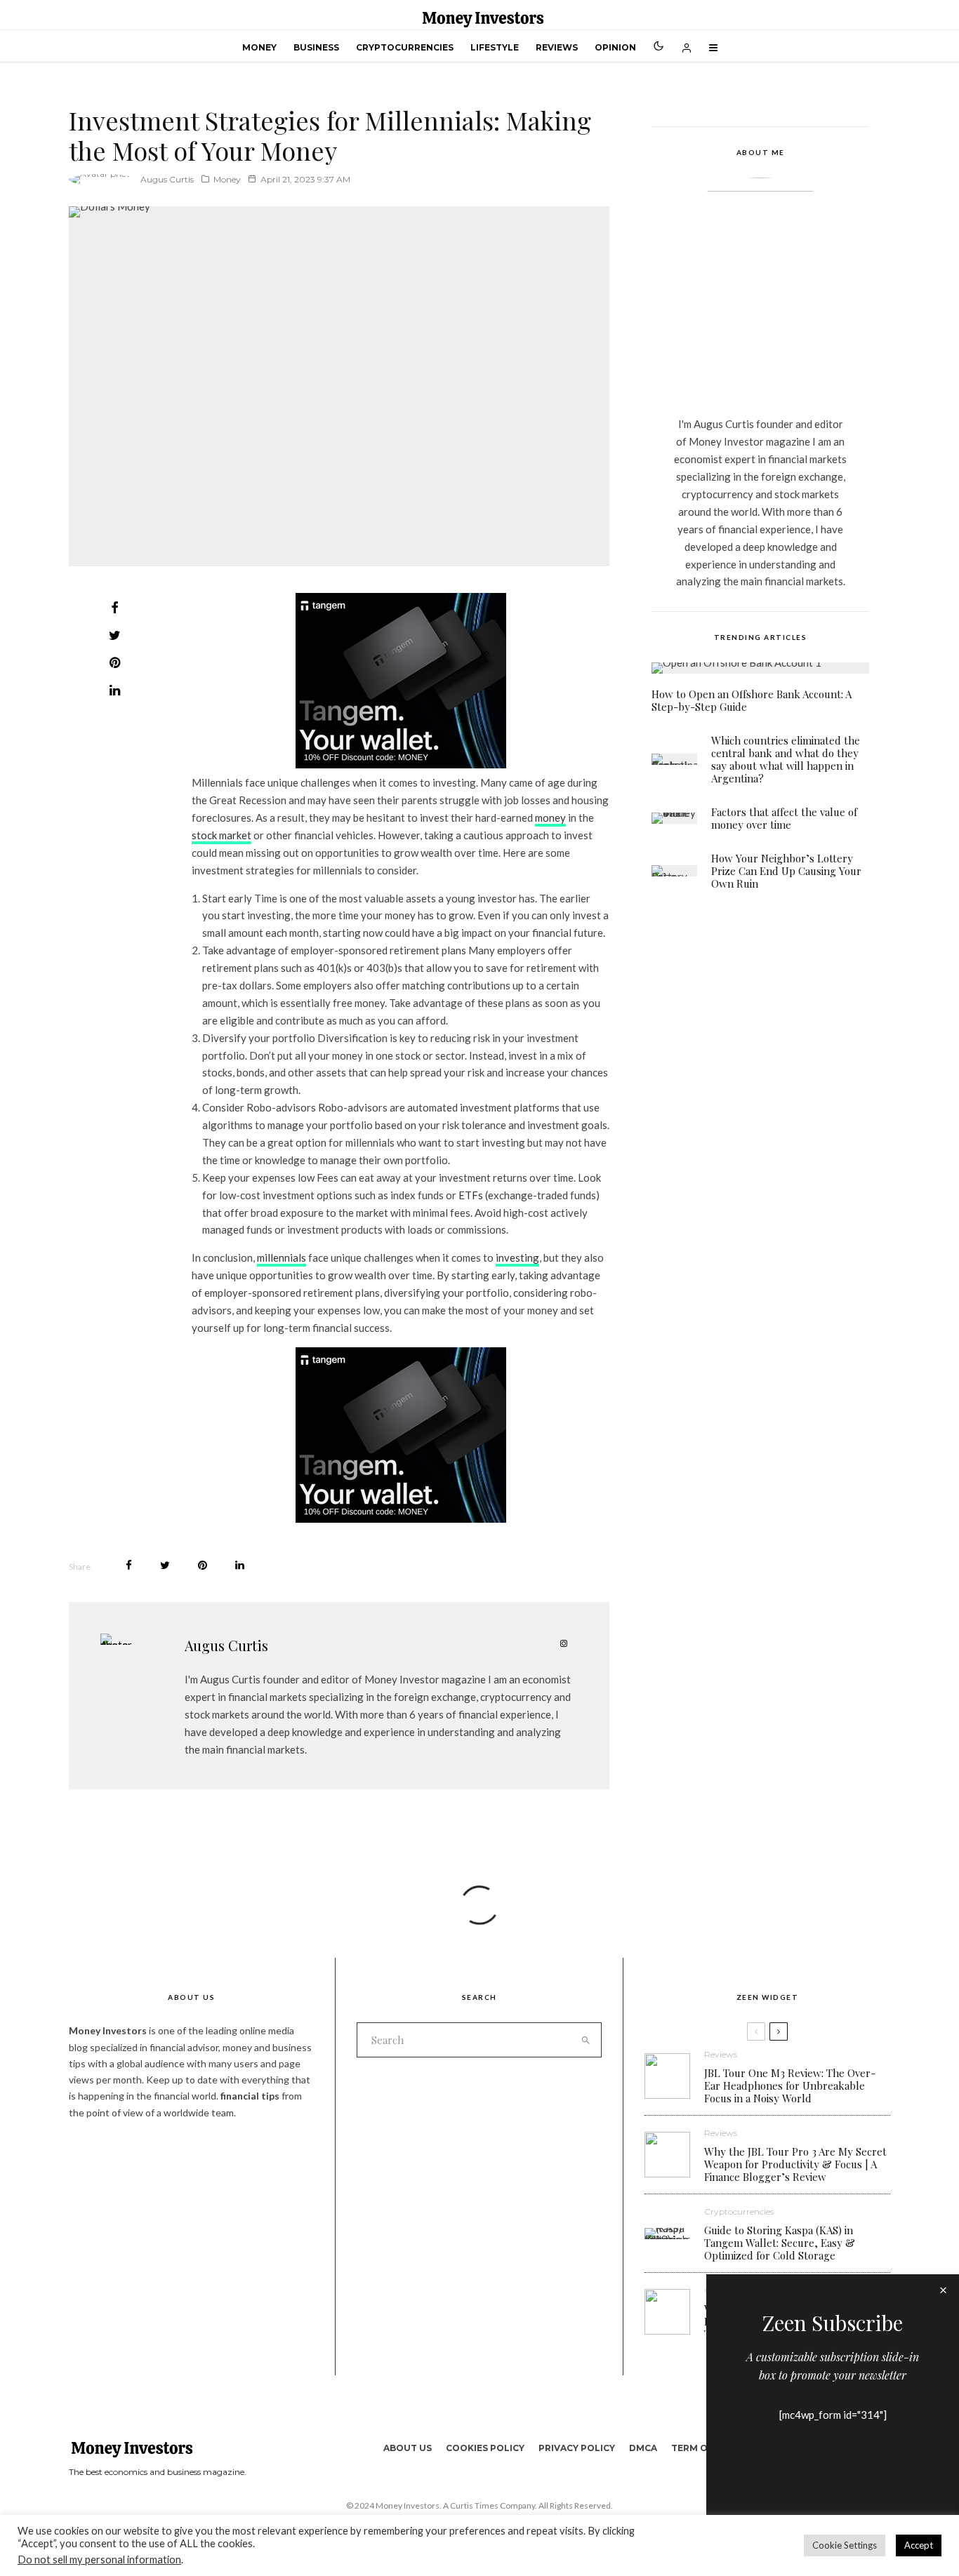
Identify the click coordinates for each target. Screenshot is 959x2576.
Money (259, 47)
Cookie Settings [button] (845, 2545)
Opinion (615, 47)
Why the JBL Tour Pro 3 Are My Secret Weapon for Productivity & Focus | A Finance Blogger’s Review (795, 2164)
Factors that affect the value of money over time (784, 818)
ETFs (471, 1195)
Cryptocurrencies (405, 47)
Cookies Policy (485, 2448)
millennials (282, 1257)
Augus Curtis (167, 179)
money (550, 817)
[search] (586, 2040)
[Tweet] (114, 635)
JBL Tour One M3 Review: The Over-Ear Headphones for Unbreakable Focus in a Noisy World (790, 2086)
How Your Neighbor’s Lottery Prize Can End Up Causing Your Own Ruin (786, 871)
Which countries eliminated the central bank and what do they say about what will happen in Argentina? (786, 759)
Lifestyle (495, 47)
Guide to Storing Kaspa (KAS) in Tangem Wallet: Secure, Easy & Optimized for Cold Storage (780, 2243)
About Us (408, 2448)
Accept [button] (919, 2545)
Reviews (557, 47)
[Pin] (114, 662)
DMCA (643, 2448)
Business (316, 47)
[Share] (114, 608)
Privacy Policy (577, 2448)
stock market (221, 835)
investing (517, 1257)
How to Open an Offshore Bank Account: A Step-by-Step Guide (752, 700)
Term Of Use (702, 2448)
